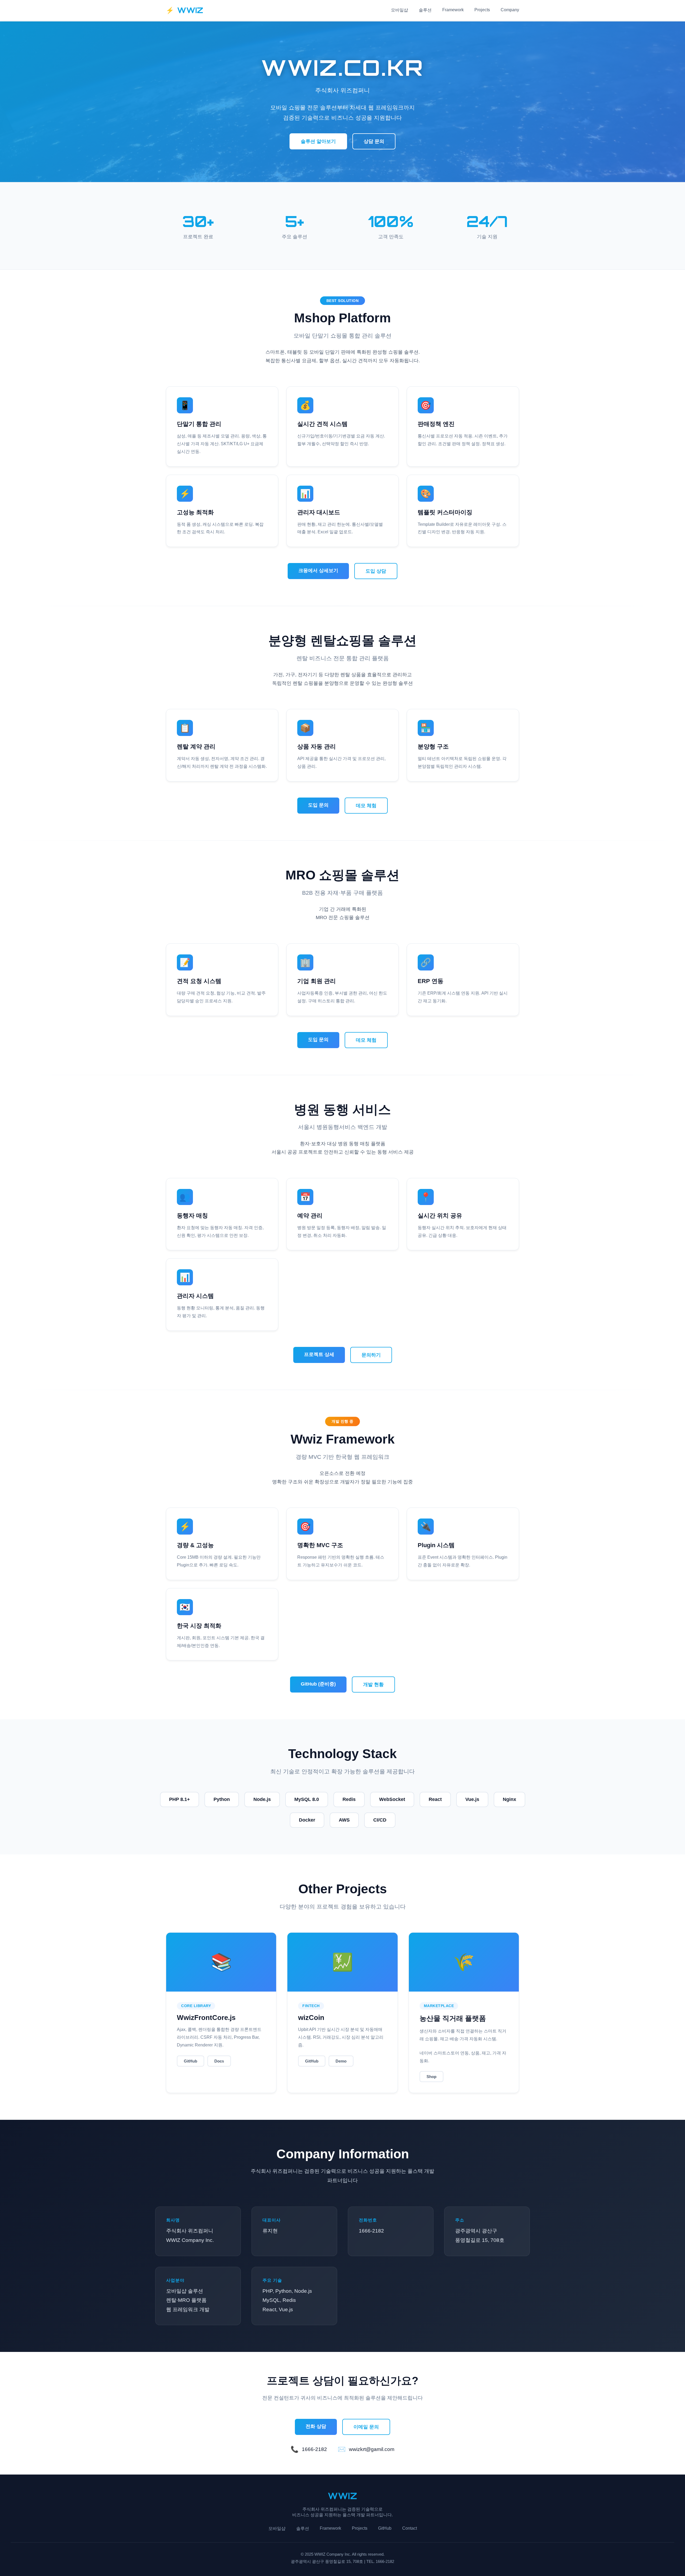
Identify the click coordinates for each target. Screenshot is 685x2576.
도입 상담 (376, 571)
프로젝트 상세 (319, 1354)
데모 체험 (366, 806)
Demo (341, 2061)
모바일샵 (399, 10)
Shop (431, 2077)
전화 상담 (316, 2426)
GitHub (191, 2061)
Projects (482, 10)
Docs (219, 2061)
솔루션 (425, 10)
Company (510, 10)
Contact (410, 2528)
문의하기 (371, 1355)
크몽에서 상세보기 (318, 571)
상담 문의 (374, 141)
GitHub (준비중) (318, 1684)
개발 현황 (373, 1684)
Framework (453, 10)
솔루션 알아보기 (318, 141)
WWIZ (190, 10)
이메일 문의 (366, 2427)
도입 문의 (318, 805)
